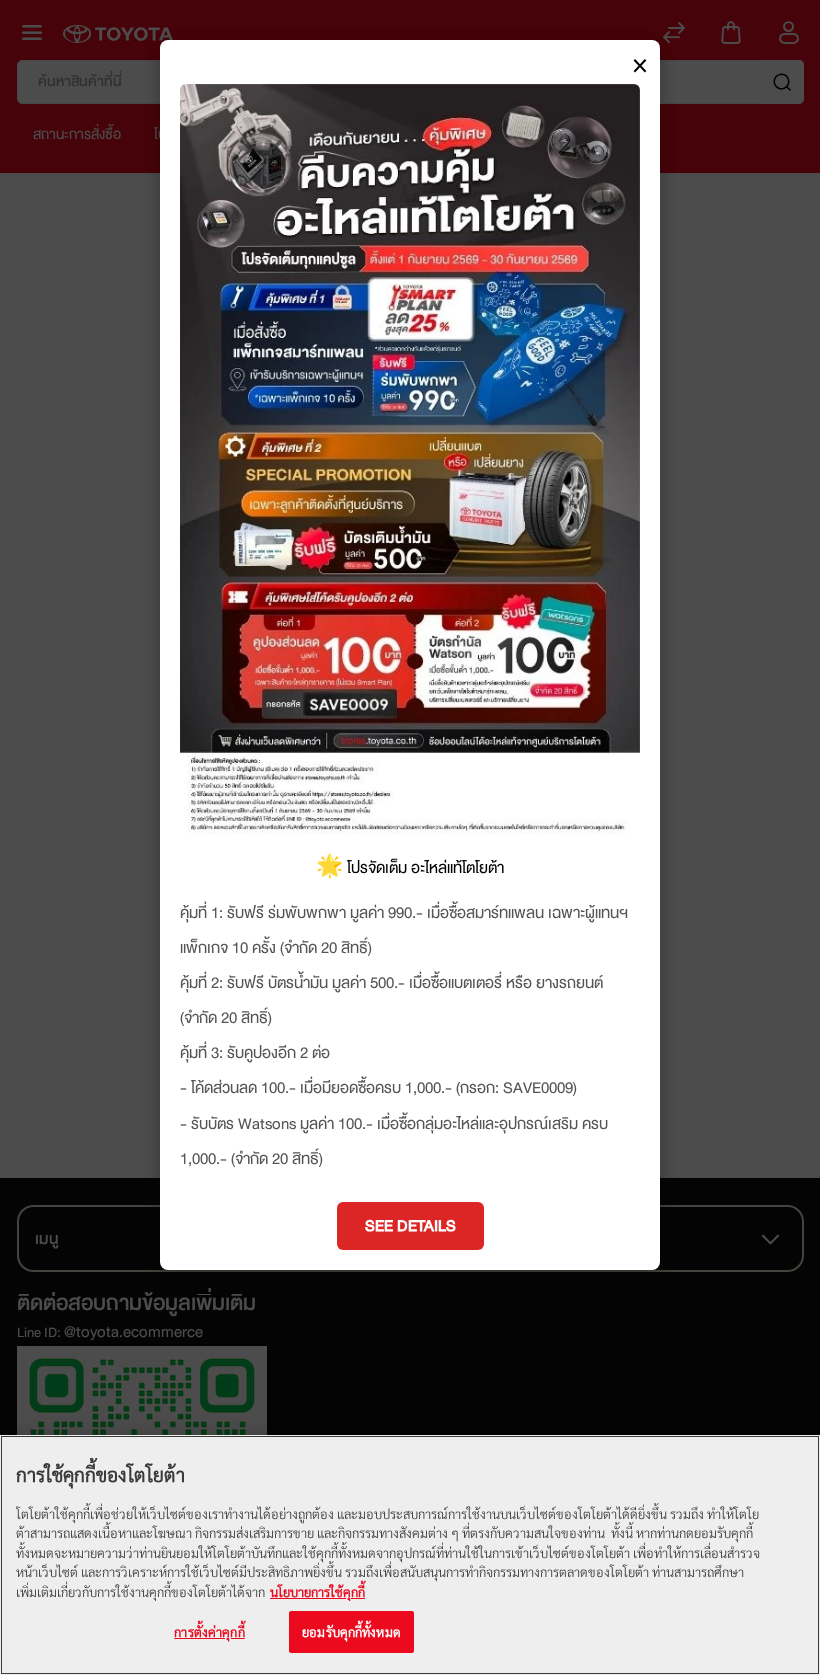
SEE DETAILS (410, 1226)
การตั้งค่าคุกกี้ (209, 1631)
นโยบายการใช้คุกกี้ (317, 1591)
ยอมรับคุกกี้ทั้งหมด (351, 1631)
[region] (410, 1555)
